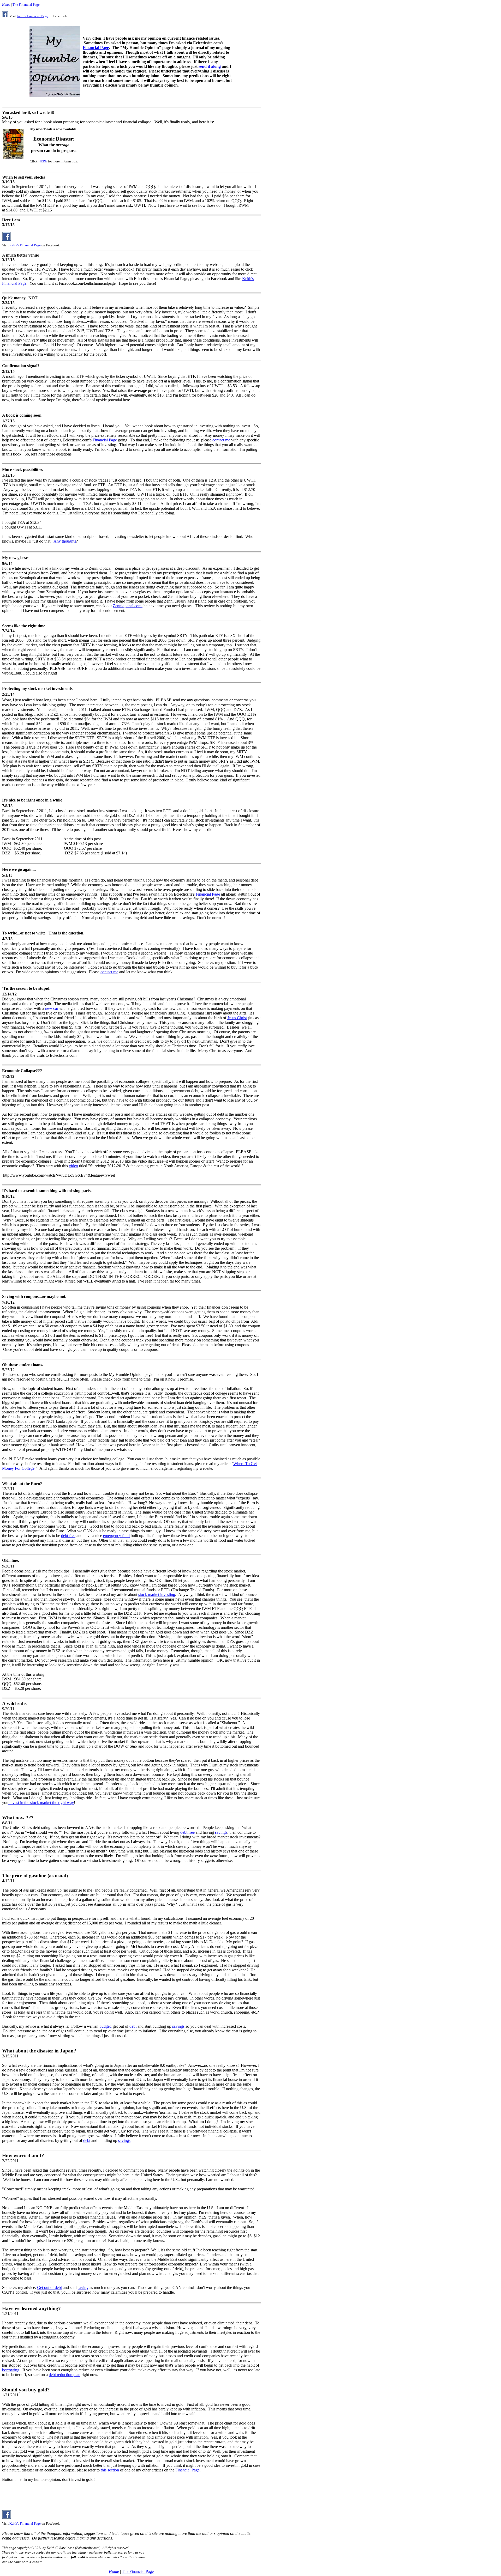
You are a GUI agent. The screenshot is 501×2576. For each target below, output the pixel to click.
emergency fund (116, 1536)
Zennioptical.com (128, 606)
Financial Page (96, 48)
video (73, 1166)
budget (105, 2026)
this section (110, 2470)
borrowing (11, 2370)
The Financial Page (26, 5)
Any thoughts (65, 541)
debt (133, 2026)
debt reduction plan (65, 2375)
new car (52, 1008)
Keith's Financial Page (32, 16)
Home (6, 5)
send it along (210, 66)
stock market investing (157, 1594)
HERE (43, 161)
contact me (221, 440)
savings (221, 1832)
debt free (68, 1536)
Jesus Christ (237, 1018)
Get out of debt (49, 2288)
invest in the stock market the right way (41, 1803)
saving (83, 2288)
